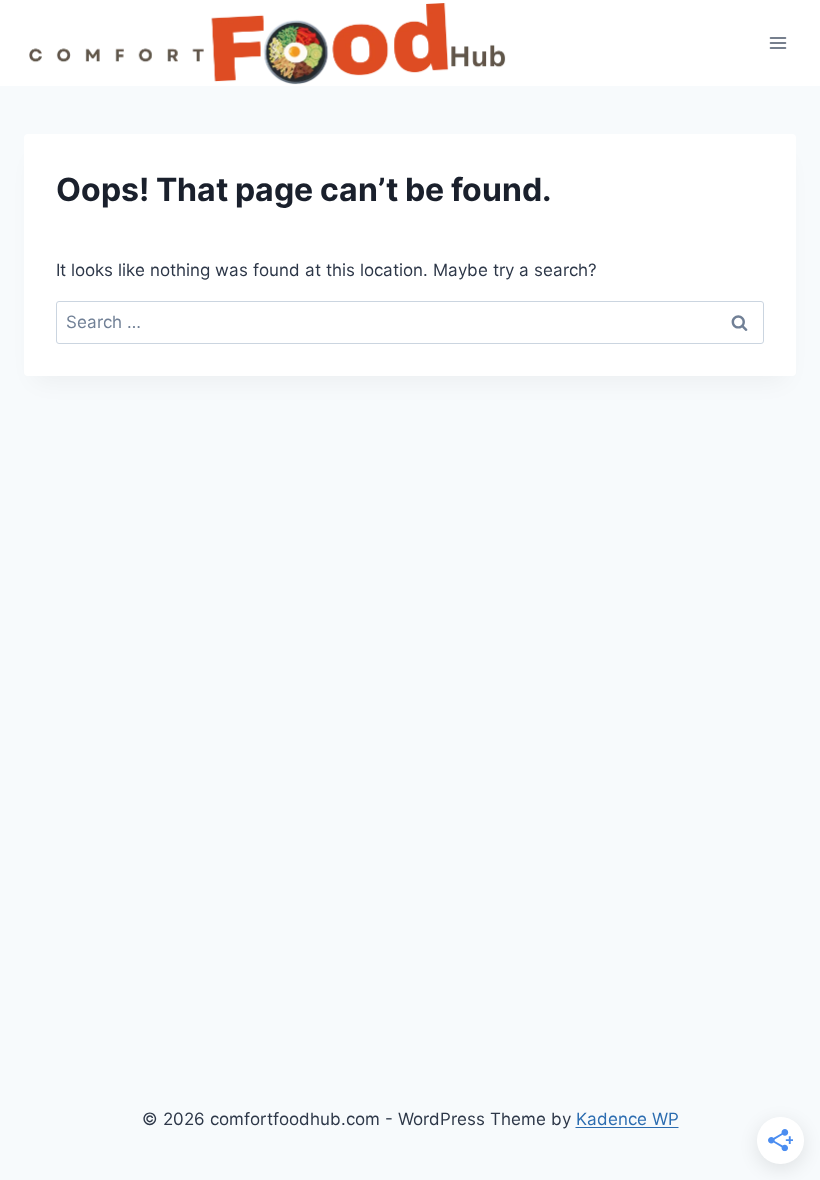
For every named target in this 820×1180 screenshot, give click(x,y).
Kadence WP (627, 1119)
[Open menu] (777, 43)
